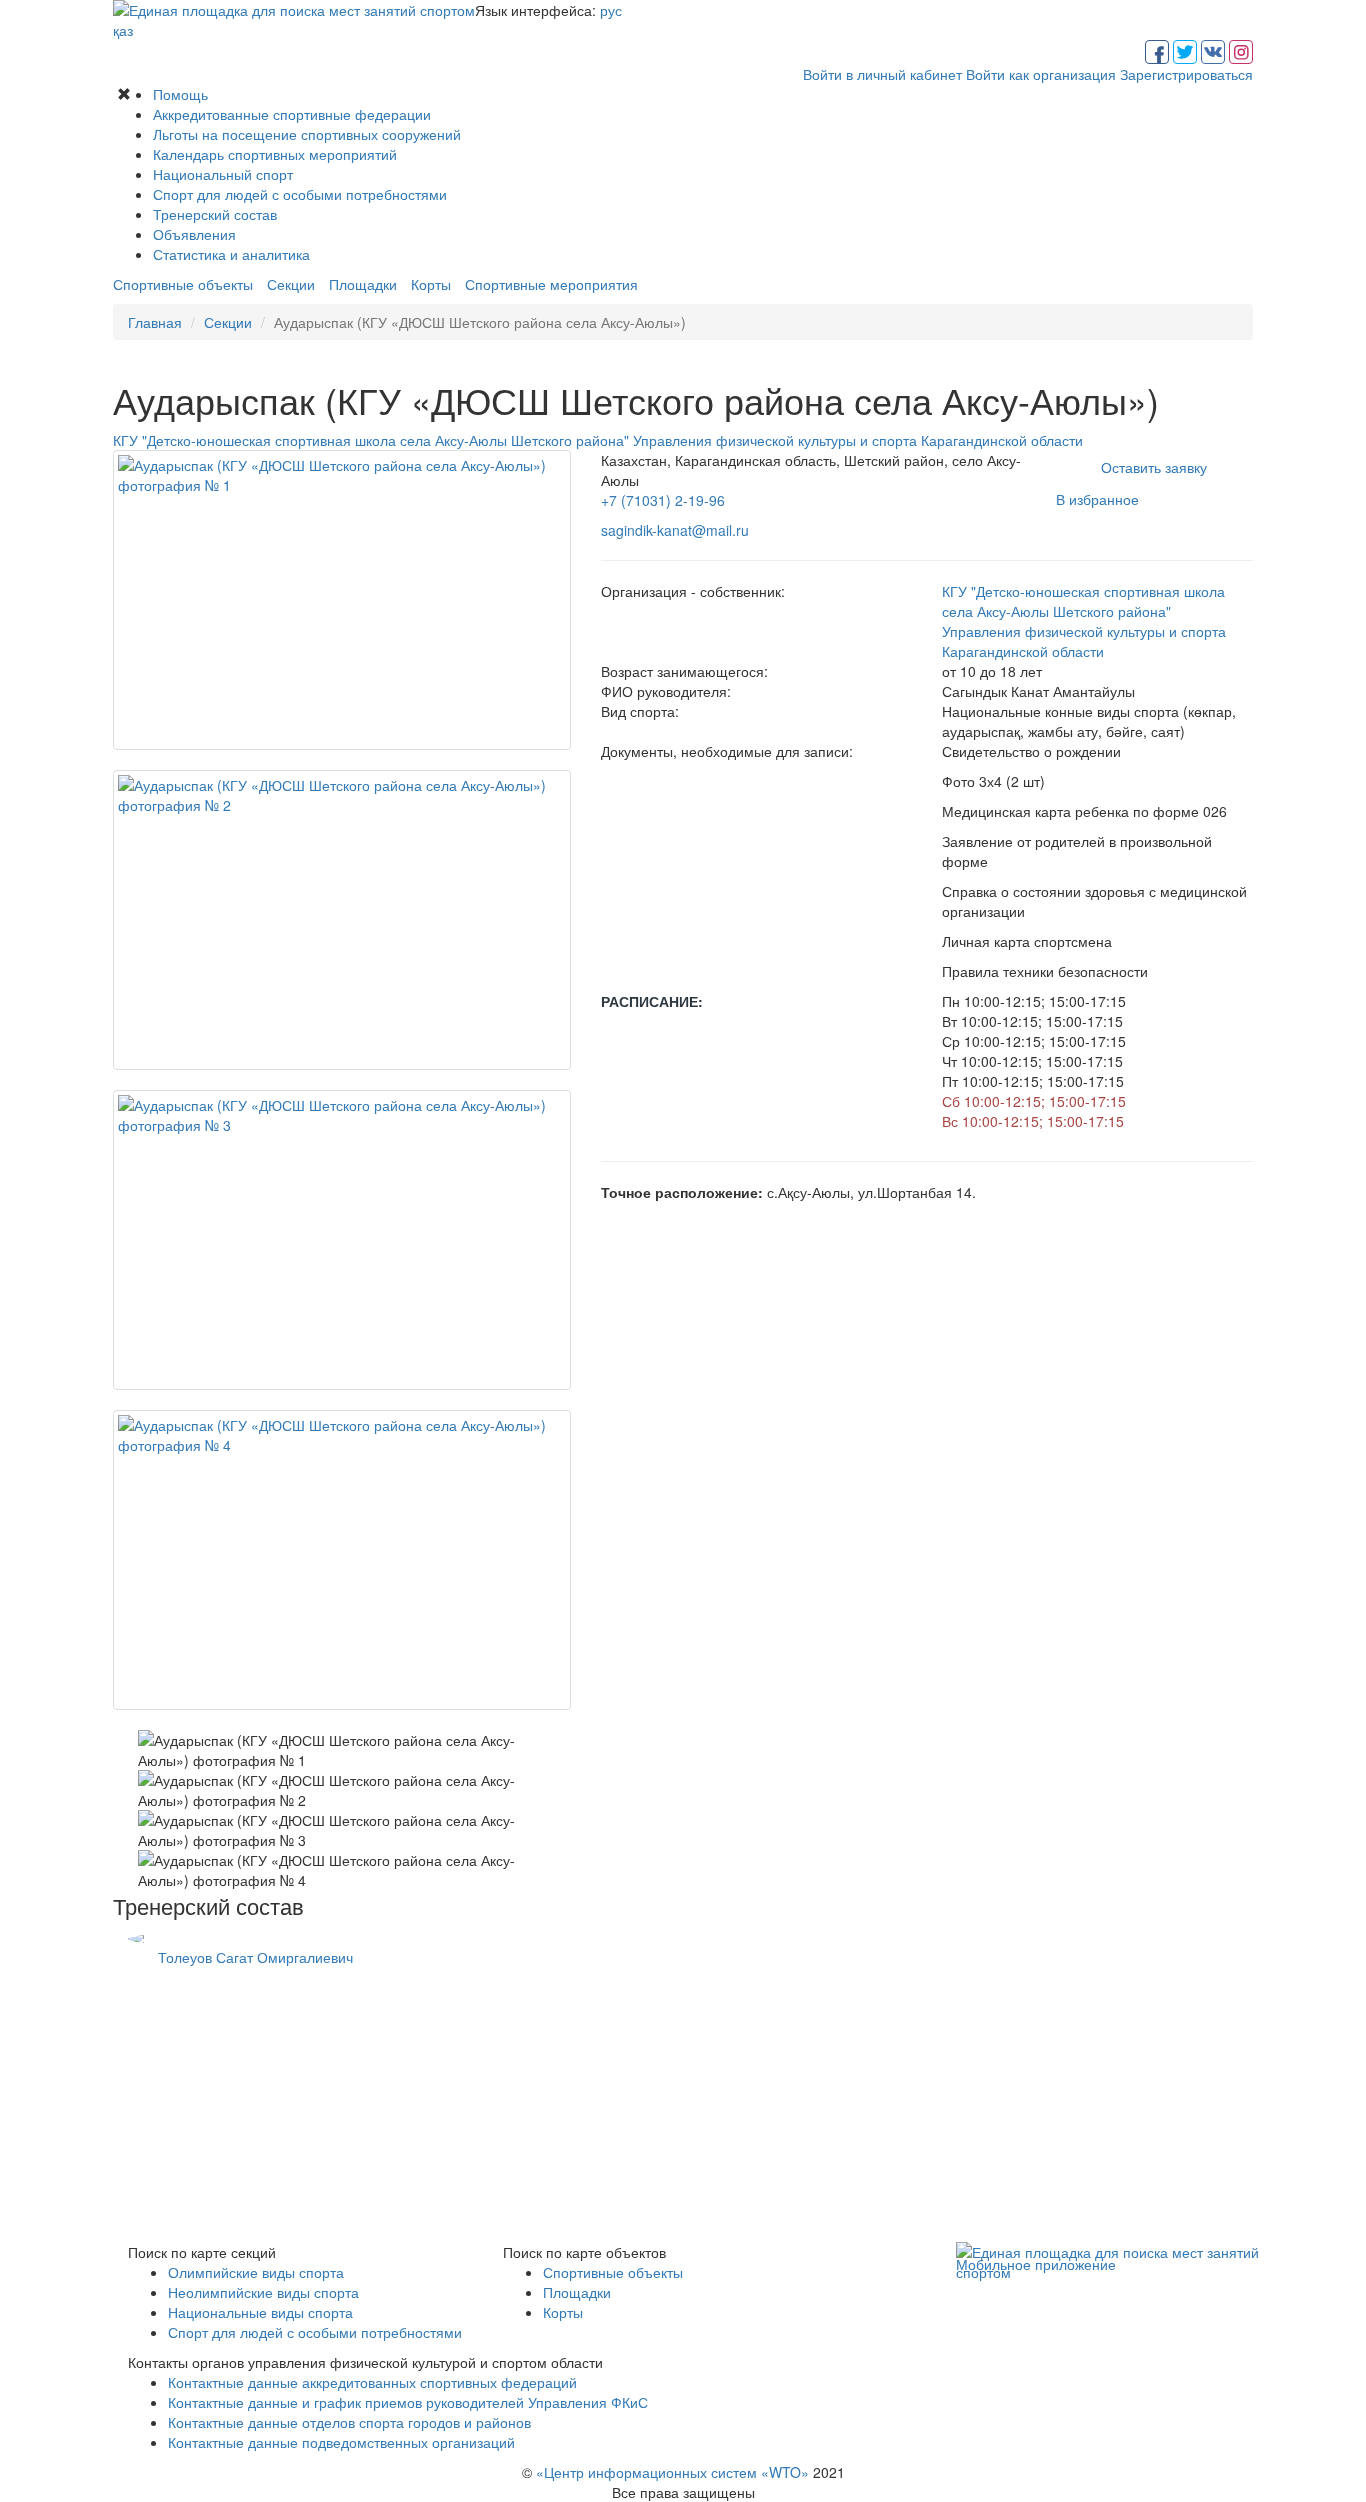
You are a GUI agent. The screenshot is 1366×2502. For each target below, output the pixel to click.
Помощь (180, 94)
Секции (291, 284)
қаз (123, 30)
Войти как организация (1041, 74)
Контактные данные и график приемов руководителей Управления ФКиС (408, 2402)
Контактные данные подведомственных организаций (341, 2442)
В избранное (1097, 499)
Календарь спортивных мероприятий (275, 154)
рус (611, 10)
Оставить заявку (1154, 467)
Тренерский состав (215, 214)
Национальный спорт (223, 174)
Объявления (194, 234)
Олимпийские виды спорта (256, 2272)
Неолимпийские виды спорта (263, 2292)
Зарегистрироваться (1186, 74)
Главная (155, 322)
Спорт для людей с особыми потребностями (300, 194)
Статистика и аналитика (231, 254)
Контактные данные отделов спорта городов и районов (349, 2422)
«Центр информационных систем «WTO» (672, 2472)
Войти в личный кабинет (882, 74)
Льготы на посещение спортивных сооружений (307, 134)
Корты (431, 284)
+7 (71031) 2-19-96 (663, 500)
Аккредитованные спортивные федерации (292, 114)
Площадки (363, 284)
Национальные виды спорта (260, 2312)
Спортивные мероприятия (551, 284)
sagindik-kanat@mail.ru (675, 530)
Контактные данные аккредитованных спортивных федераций (372, 2382)
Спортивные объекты (183, 284)
